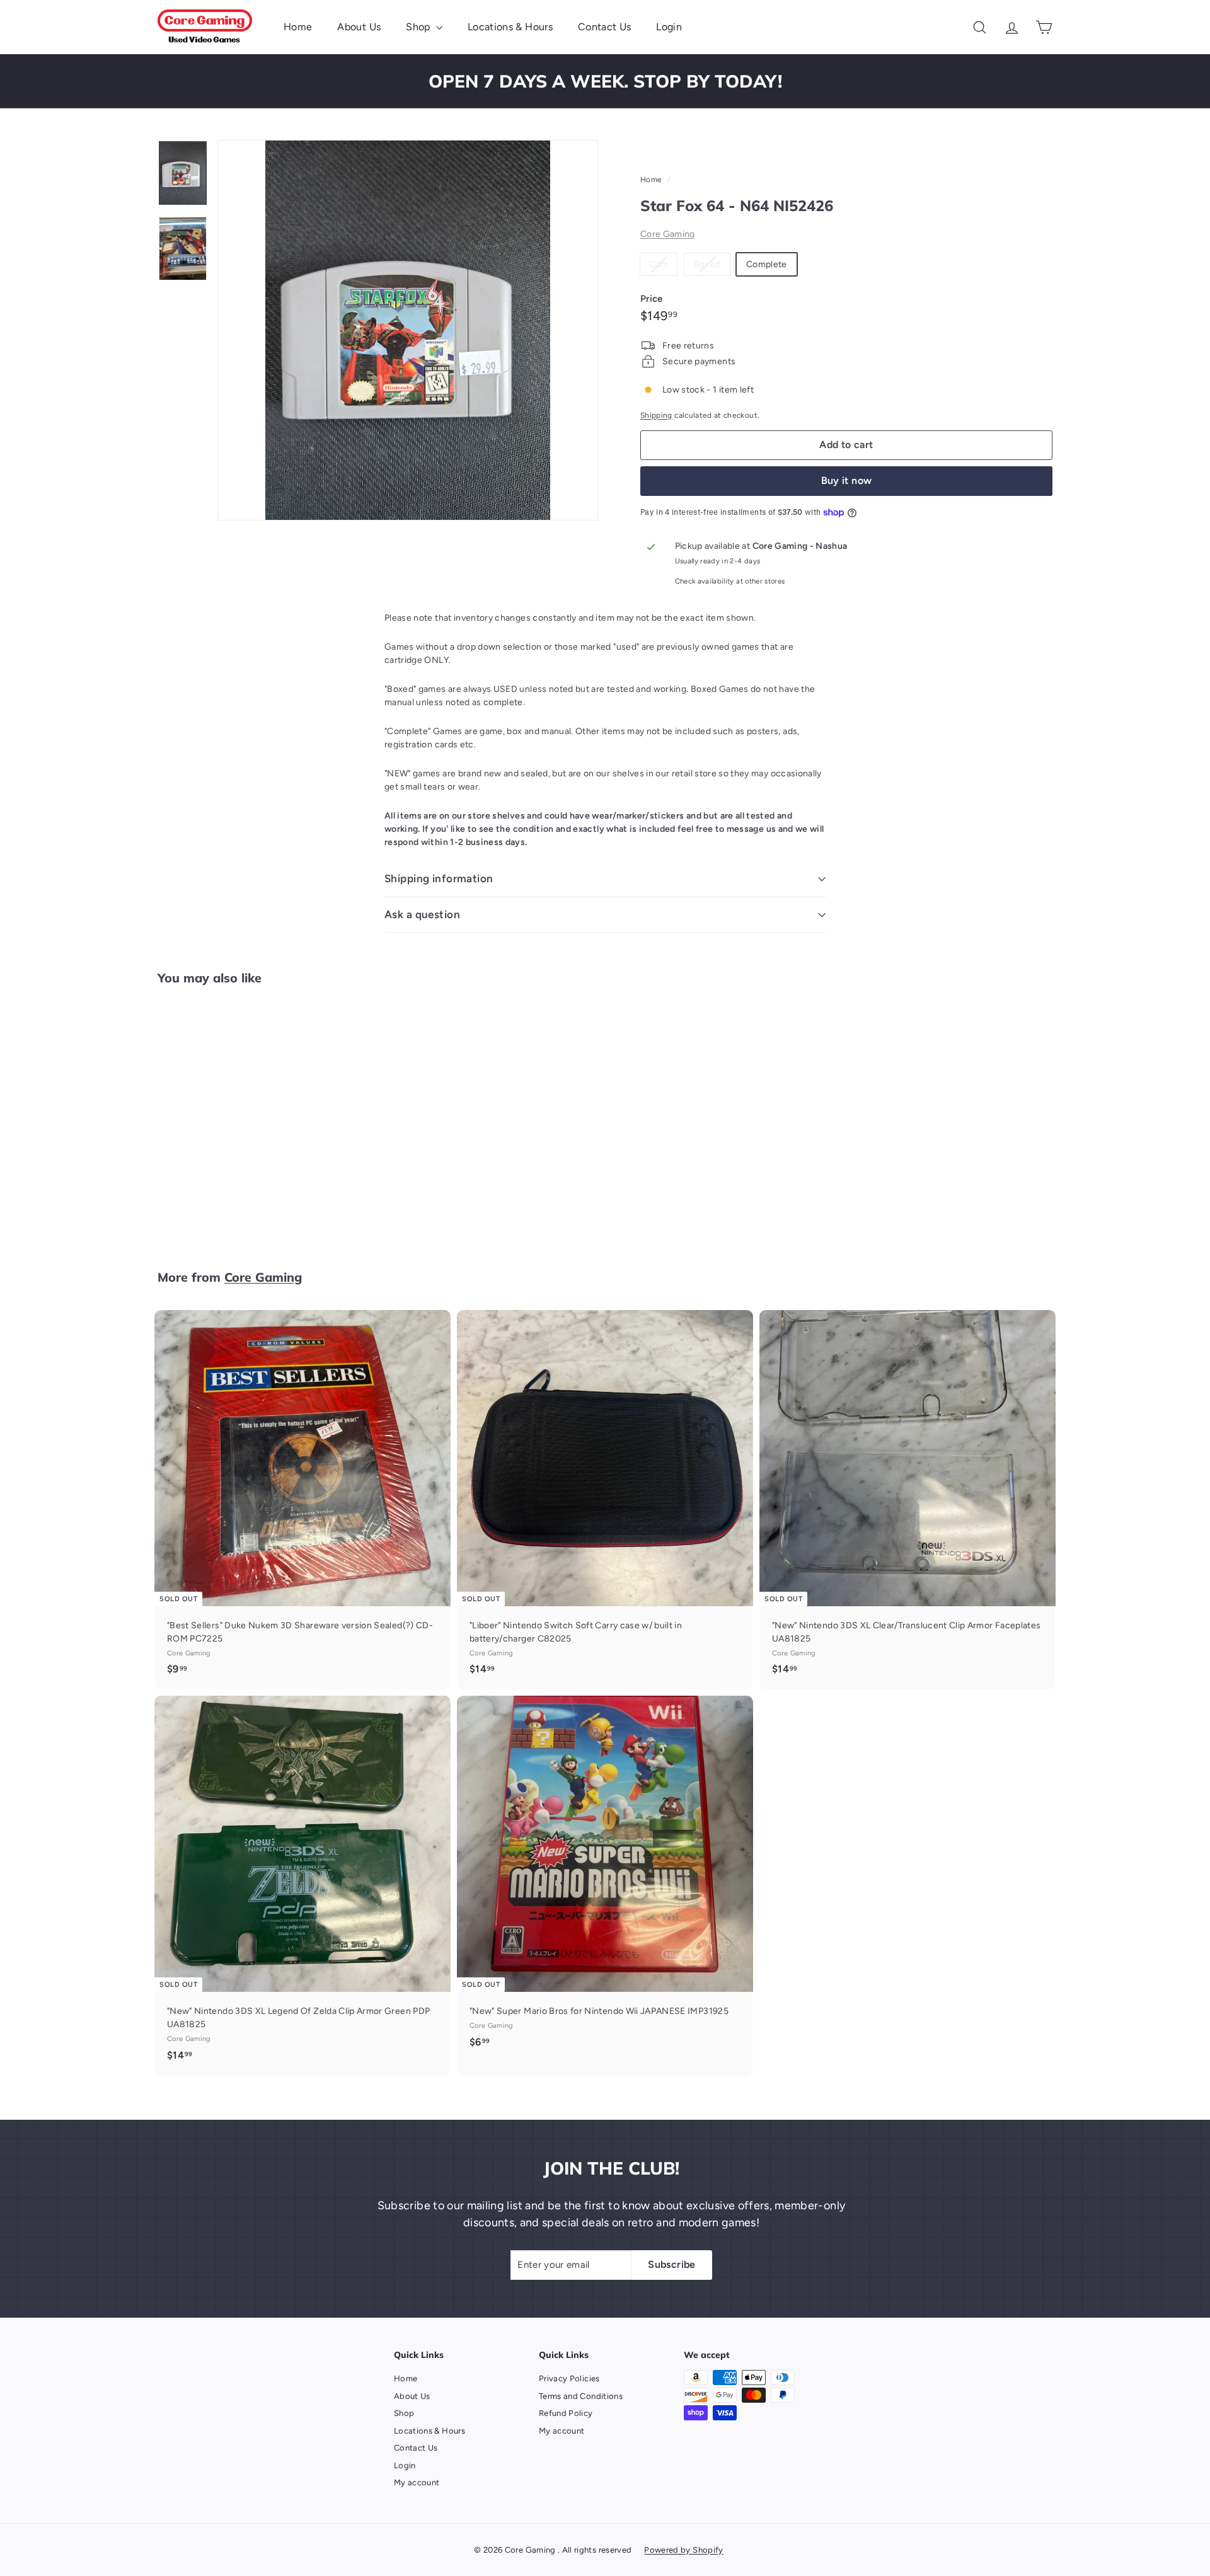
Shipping (656, 415)
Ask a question (422, 914)
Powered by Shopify (683, 2550)
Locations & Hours (510, 27)
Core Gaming (668, 234)
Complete (767, 264)
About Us (359, 27)
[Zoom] (408, 330)
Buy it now (847, 480)
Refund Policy (566, 2413)
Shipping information (439, 878)
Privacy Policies (569, 2378)
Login (669, 27)
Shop (419, 27)
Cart (663, 267)
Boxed (712, 267)
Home (298, 27)
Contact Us (605, 27)
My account (417, 2482)
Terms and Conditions (581, 2396)
